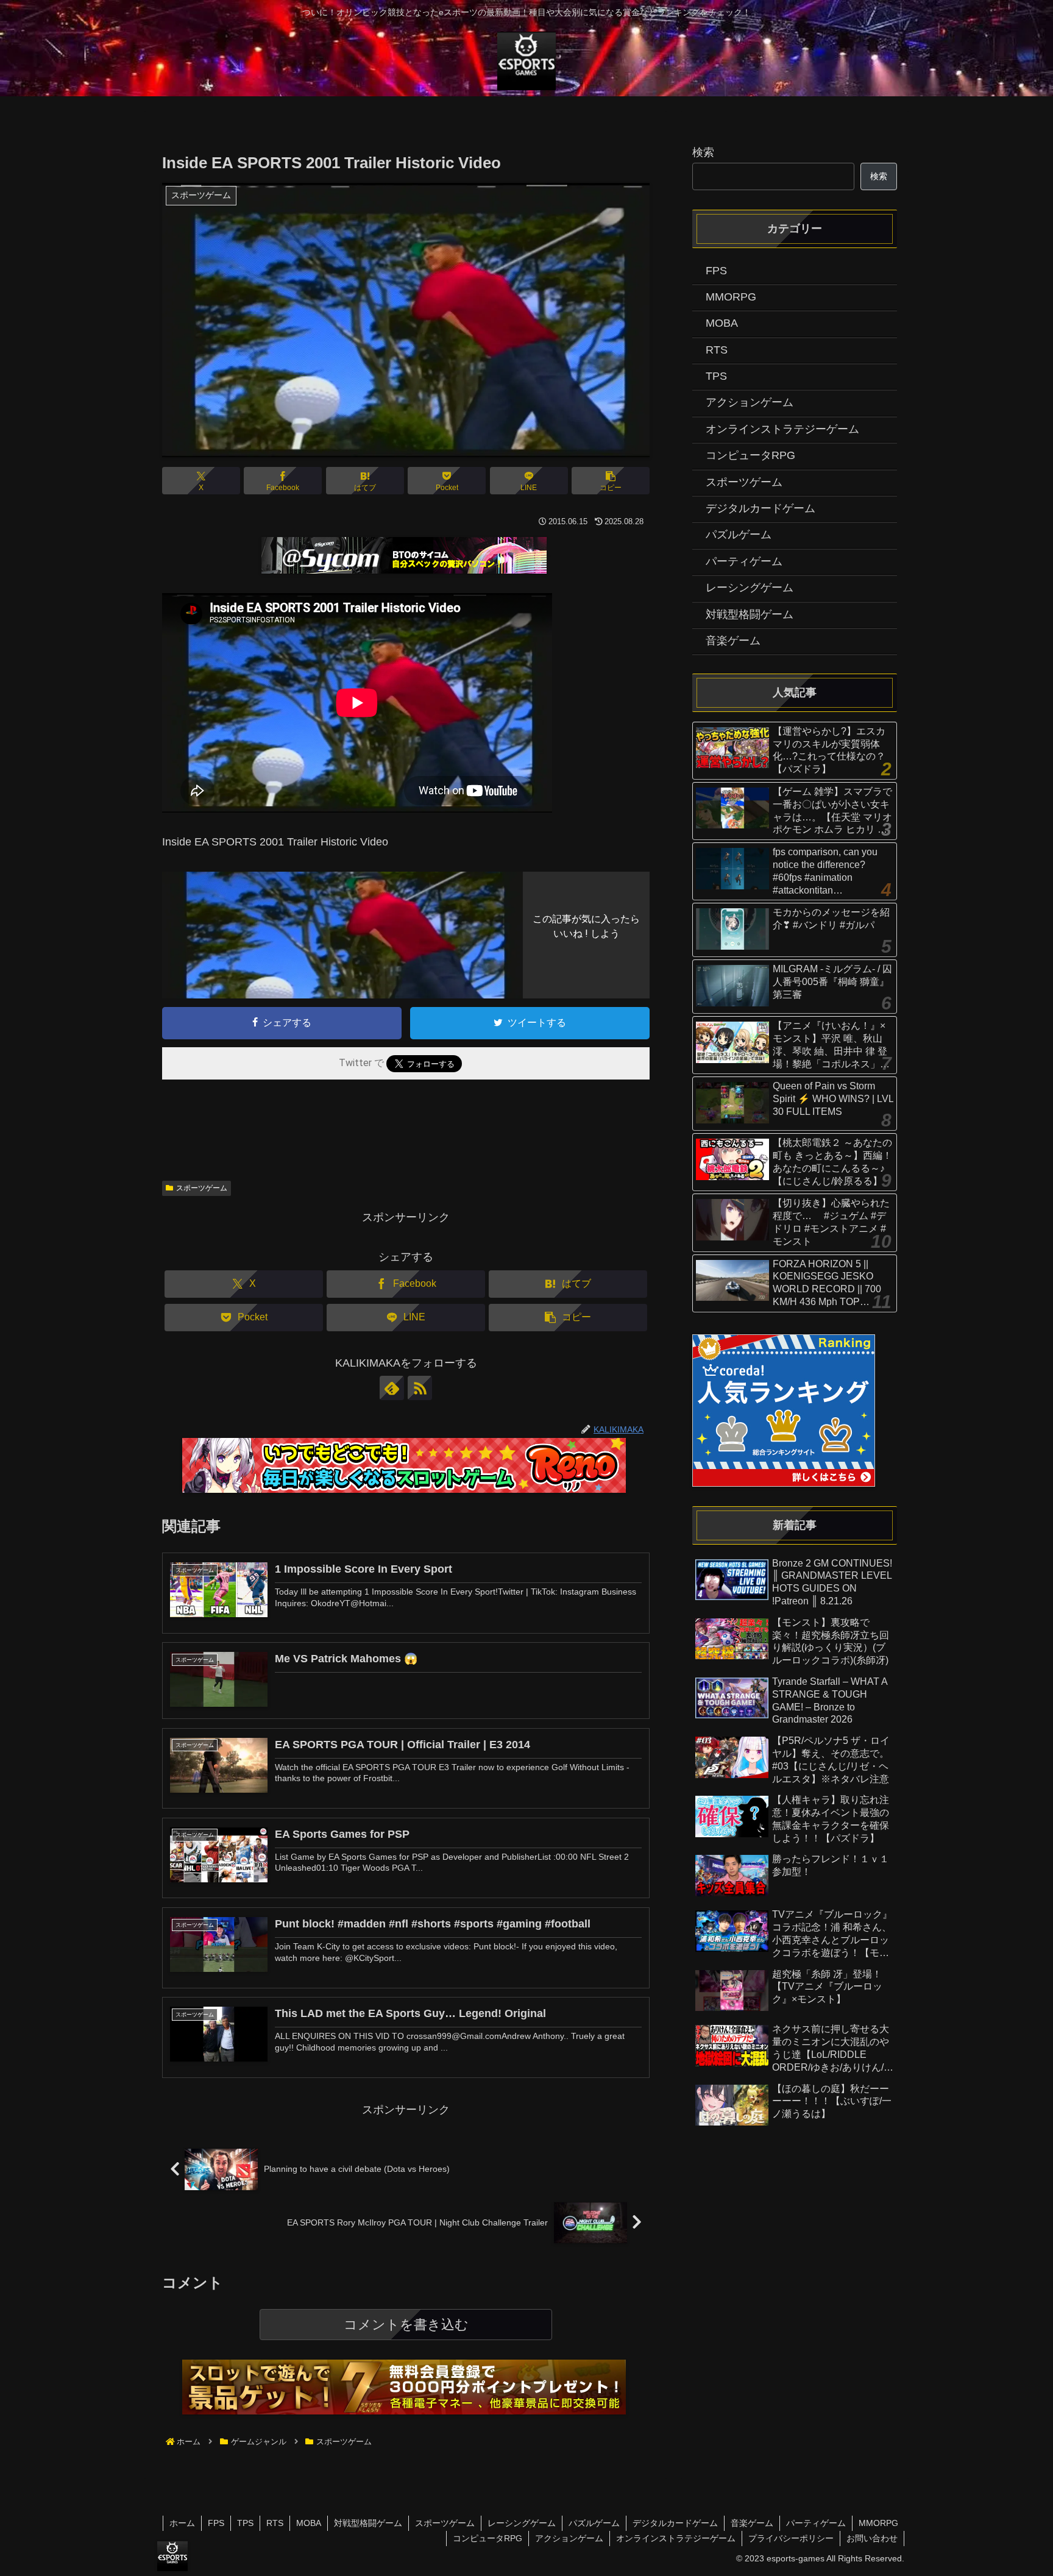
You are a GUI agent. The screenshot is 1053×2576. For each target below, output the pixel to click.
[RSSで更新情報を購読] (420, 1388)
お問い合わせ (872, 2538)
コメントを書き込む (406, 2325)
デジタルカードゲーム (675, 2523)
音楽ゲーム (752, 2523)
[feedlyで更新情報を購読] (392, 1388)
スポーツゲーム (202, 1188)
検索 (703, 152)
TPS (245, 2523)
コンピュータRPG (487, 2538)
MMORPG (878, 2523)
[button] (611, 481)
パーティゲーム (816, 2523)
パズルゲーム (594, 2523)
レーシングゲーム (522, 2523)
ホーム (182, 2523)
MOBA (309, 2523)
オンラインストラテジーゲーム (676, 2538)
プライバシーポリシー (791, 2538)
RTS (275, 2523)
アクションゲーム (569, 2538)
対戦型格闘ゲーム (368, 2523)
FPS (216, 2523)
